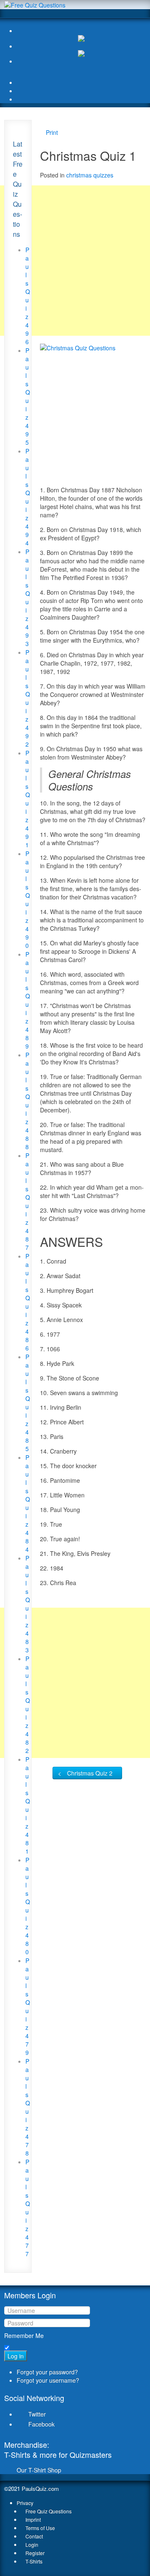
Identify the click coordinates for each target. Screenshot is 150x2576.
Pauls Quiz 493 (28, 598)
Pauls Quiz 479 (28, 2006)
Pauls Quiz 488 (28, 1101)
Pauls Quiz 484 (28, 1503)
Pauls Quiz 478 (28, 2107)
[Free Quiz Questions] (35, 4)
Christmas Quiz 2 (90, 1773)
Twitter (37, 2414)
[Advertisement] (75, 261)
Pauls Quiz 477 (28, 2208)
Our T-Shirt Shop (39, 2470)
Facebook (41, 2424)
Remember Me (24, 2335)
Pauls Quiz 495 (28, 396)
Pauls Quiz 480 (28, 1906)
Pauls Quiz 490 (28, 899)
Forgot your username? (48, 2380)
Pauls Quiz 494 (28, 497)
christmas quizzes (90, 175)
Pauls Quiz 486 (28, 1302)
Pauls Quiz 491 (28, 799)
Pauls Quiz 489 (28, 1000)
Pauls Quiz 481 (28, 1805)
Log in (16, 2356)
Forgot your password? (47, 2372)
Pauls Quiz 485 (28, 1403)
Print (52, 132)
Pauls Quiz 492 (28, 698)
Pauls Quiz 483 (28, 1604)
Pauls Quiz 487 (28, 1201)
